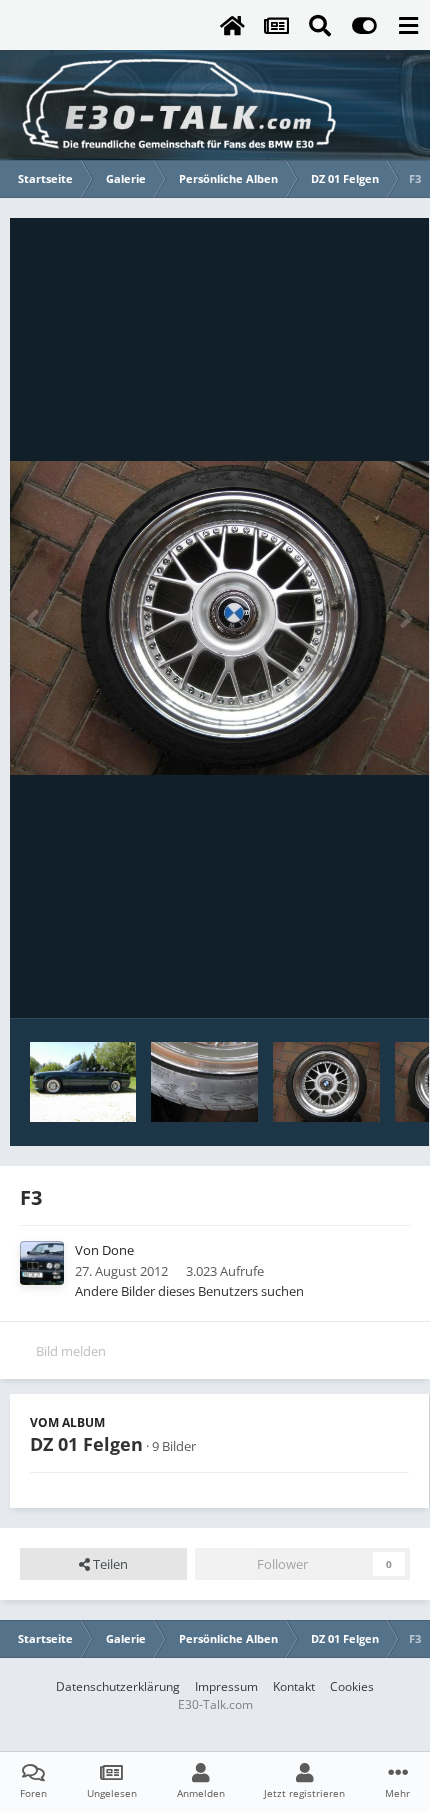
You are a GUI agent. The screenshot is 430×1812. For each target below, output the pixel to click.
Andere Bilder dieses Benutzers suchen (189, 1291)
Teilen (109, 1564)
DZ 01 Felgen (86, 1444)
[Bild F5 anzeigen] (326, 1082)
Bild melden (71, 1351)
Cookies (352, 1686)
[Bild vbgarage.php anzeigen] (83, 1082)
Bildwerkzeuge (340, 982)
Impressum (226, 1686)
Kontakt (294, 1686)
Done (118, 1250)
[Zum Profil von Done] (42, 1263)
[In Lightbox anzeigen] (219, 618)
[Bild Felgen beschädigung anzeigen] (204, 1082)
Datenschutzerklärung (118, 1686)
